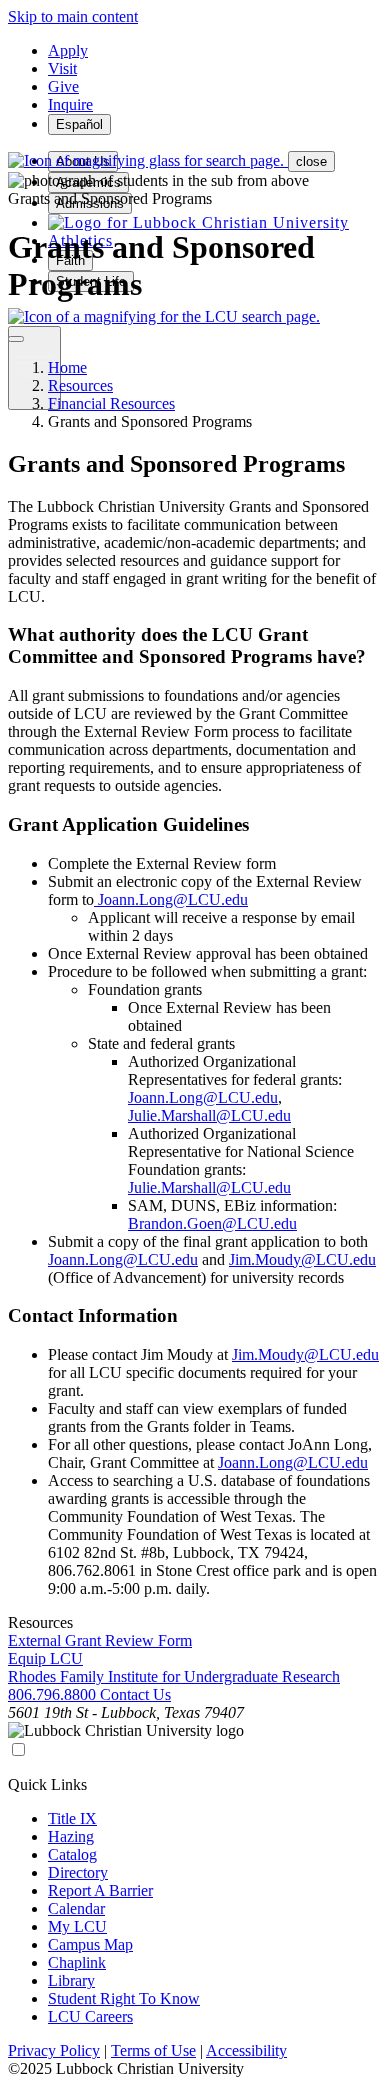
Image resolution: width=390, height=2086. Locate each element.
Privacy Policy (54, 2050)
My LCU (77, 1926)
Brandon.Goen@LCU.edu (212, 1223)
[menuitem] (198, 222)
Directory (78, 1872)
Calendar (76, 1908)
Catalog (72, 1854)
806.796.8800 (54, 1694)
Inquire (70, 104)
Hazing (71, 1836)
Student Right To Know (124, 1998)
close (311, 161)
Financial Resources (111, 403)
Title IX (72, 1818)
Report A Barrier (100, 1890)
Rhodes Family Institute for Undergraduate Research (174, 1676)
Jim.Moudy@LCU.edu (302, 1259)
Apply (68, 50)
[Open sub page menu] (16, 339)
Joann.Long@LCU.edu (171, 899)
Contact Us (135, 1694)
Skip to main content (73, 16)
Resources (80, 385)
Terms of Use (153, 2050)
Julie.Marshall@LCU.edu (209, 1115)
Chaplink (77, 1962)
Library (71, 1980)
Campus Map (90, 1944)
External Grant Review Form (100, 1640)
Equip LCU (45, 1658)
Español (79, 124)
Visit (62, 68)
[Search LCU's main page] (164, 316)
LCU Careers (90, 2016)
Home (67, 367)
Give (63, 86)
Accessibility (246, 2050)
